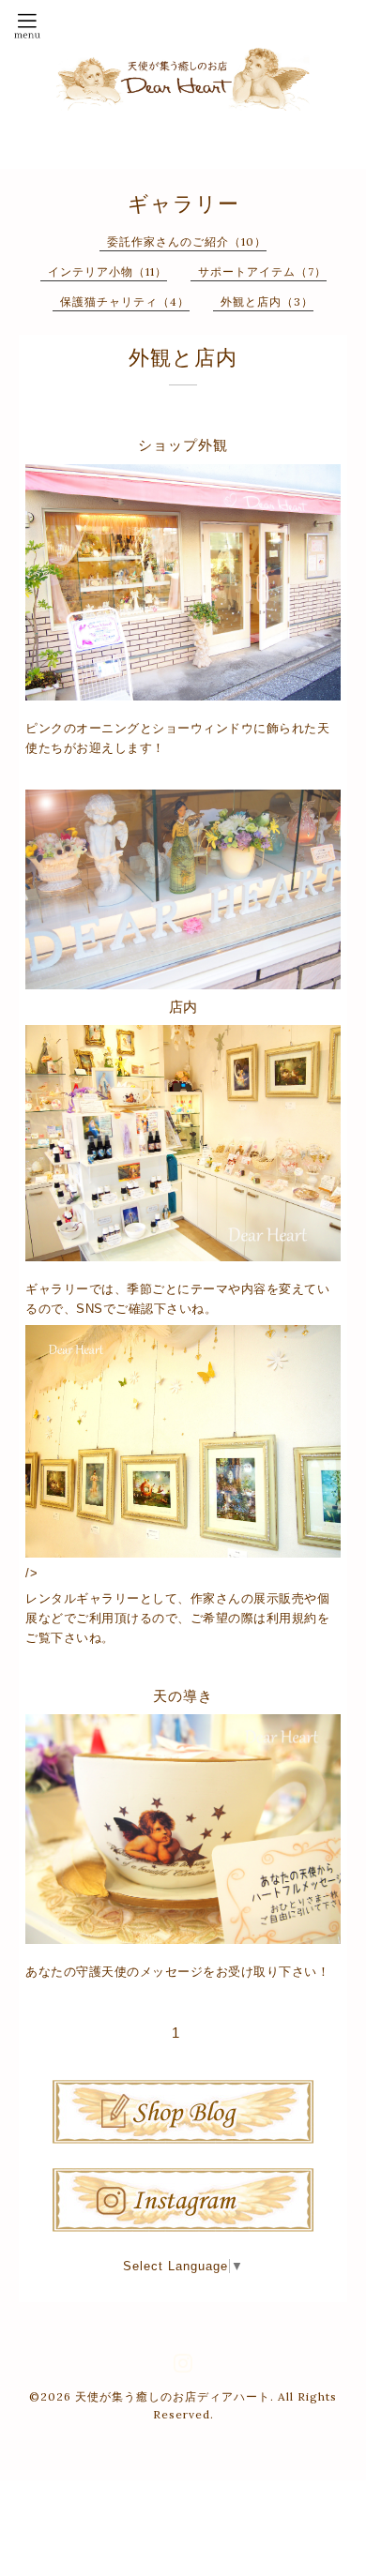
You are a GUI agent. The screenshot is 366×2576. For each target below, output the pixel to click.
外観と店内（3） (267, 301)
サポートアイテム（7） (262, 271)
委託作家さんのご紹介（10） (187, 241)
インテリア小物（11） (107, 271)
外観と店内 (183, 357)
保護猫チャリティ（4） (125, 301)
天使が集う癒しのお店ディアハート (173, 2396)
